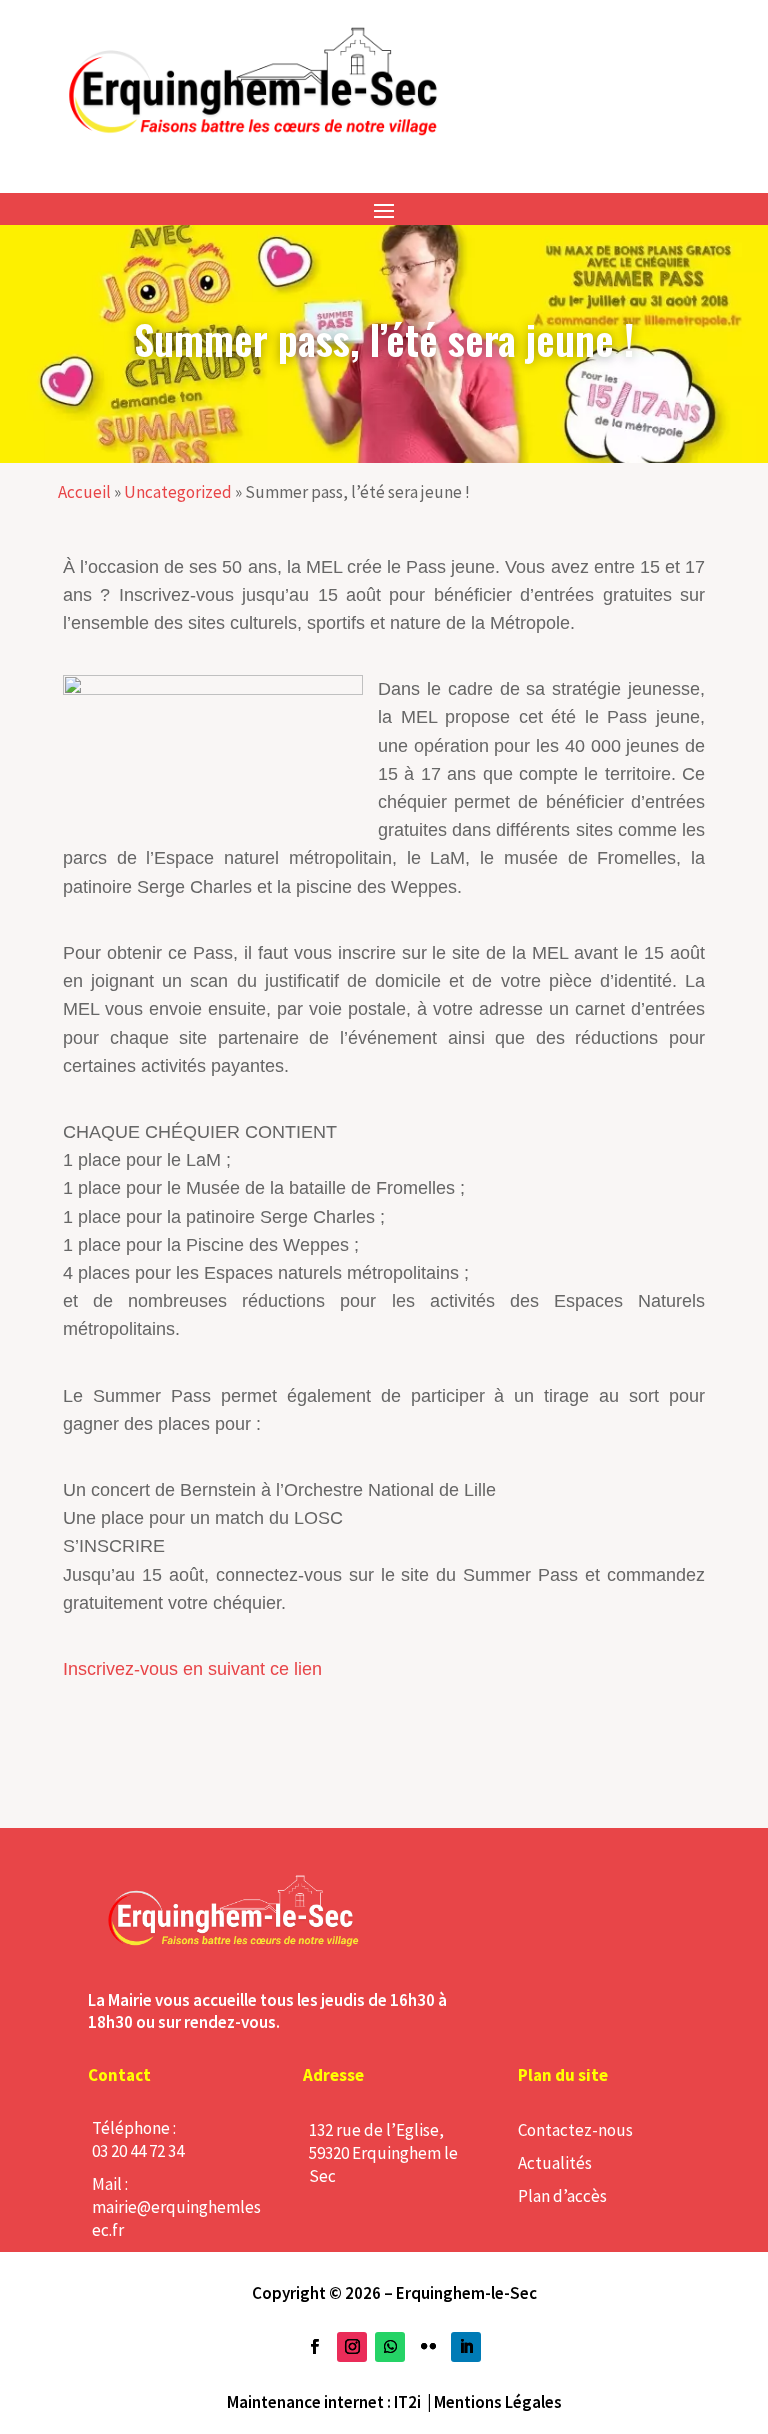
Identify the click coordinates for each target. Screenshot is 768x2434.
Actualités (555, 2163)
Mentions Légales (498, 2402)
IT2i (407, 2402)
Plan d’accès (562, 2196)
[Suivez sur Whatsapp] (390, 2347)
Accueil (84, 492)
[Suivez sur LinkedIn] (466, 2347)
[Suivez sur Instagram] (352, 2347)
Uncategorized (178, 492)
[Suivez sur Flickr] (428, 2347)
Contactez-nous (575, 2130)
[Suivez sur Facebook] (314, 2347)
